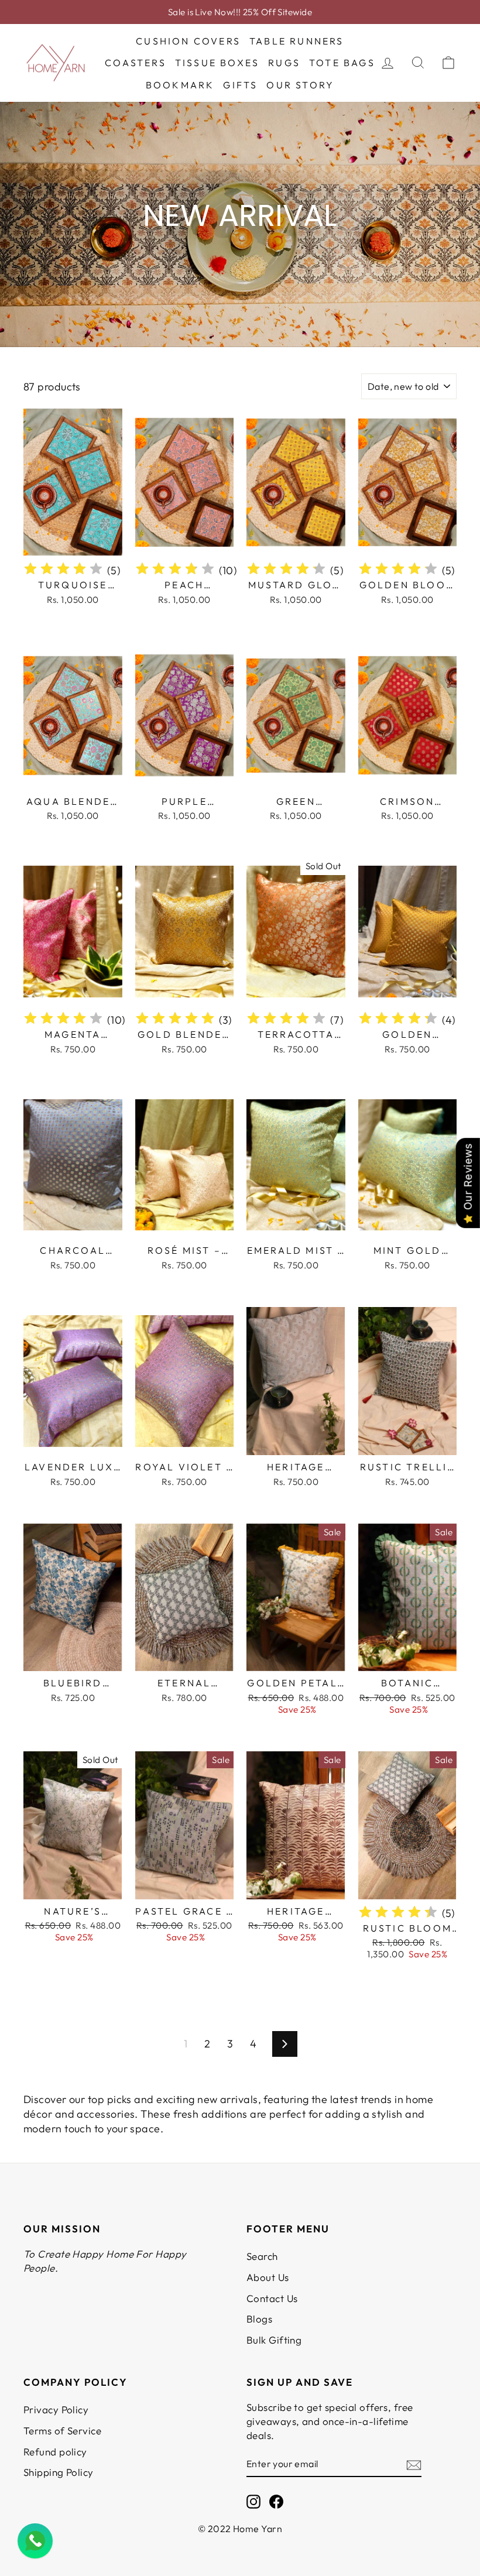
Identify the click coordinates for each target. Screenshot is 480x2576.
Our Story (300, 85)
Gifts (240, 85)
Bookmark (180, 85)
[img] (63, 570)
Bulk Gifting (274, 2340)
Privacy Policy (56, 2409)
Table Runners (297, 41)
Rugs (284, 63)
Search (262, 2256)
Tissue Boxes (217, 63)
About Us (268, 2277)
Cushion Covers (188, 41)
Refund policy (55, 2452)
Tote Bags (342, 63)
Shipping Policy (59, 2472)
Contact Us (272, 2298)
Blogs (259, 2319)
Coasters (136, 63)
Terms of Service (62, 2431)
